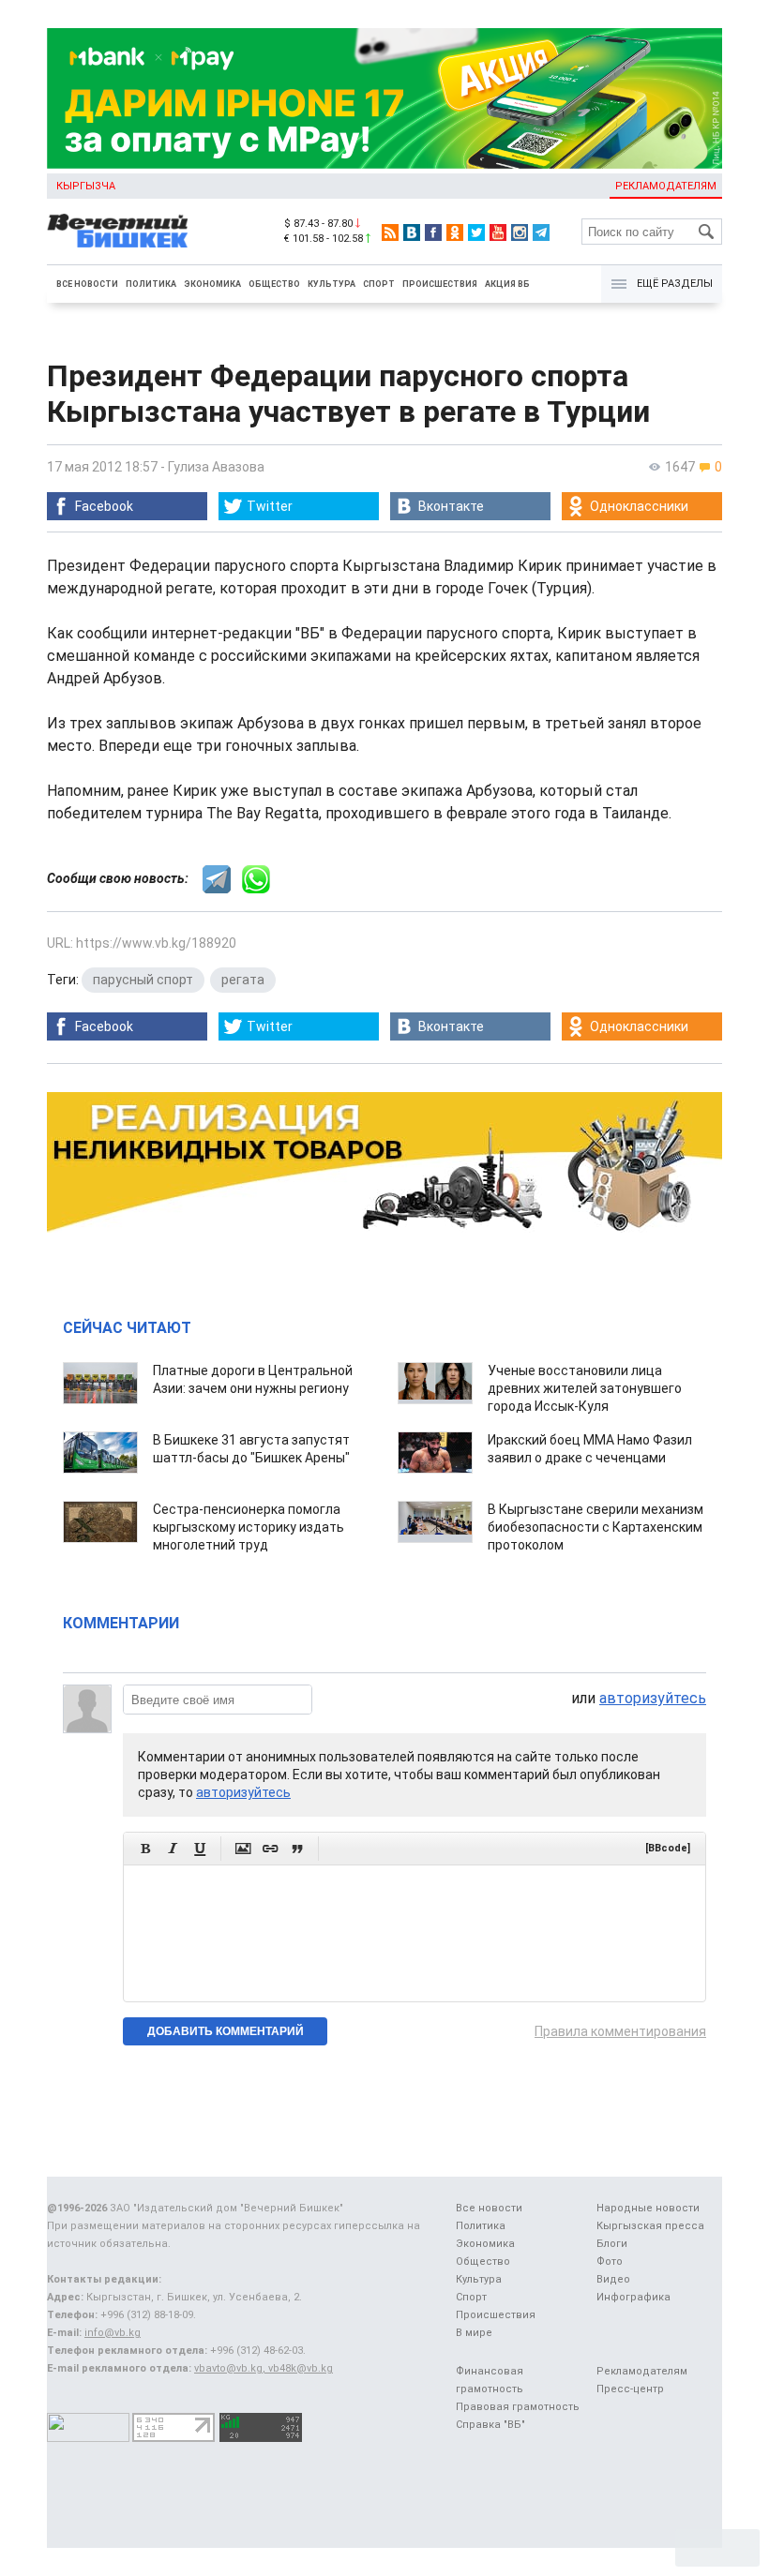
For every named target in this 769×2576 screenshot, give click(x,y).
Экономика (212, 284)
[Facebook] (433, 232)
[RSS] (390, 232)
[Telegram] (541, 232)
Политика (151, 284)
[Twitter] (476, 232)
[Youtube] (498, 232)
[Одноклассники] (455, 232)
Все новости (87, 284)
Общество (274, 284)
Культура (332, 284)
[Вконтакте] (412, 232)
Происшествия (440, 284)
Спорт (379, 284)
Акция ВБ (507, 284)
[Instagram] (520, 232)
